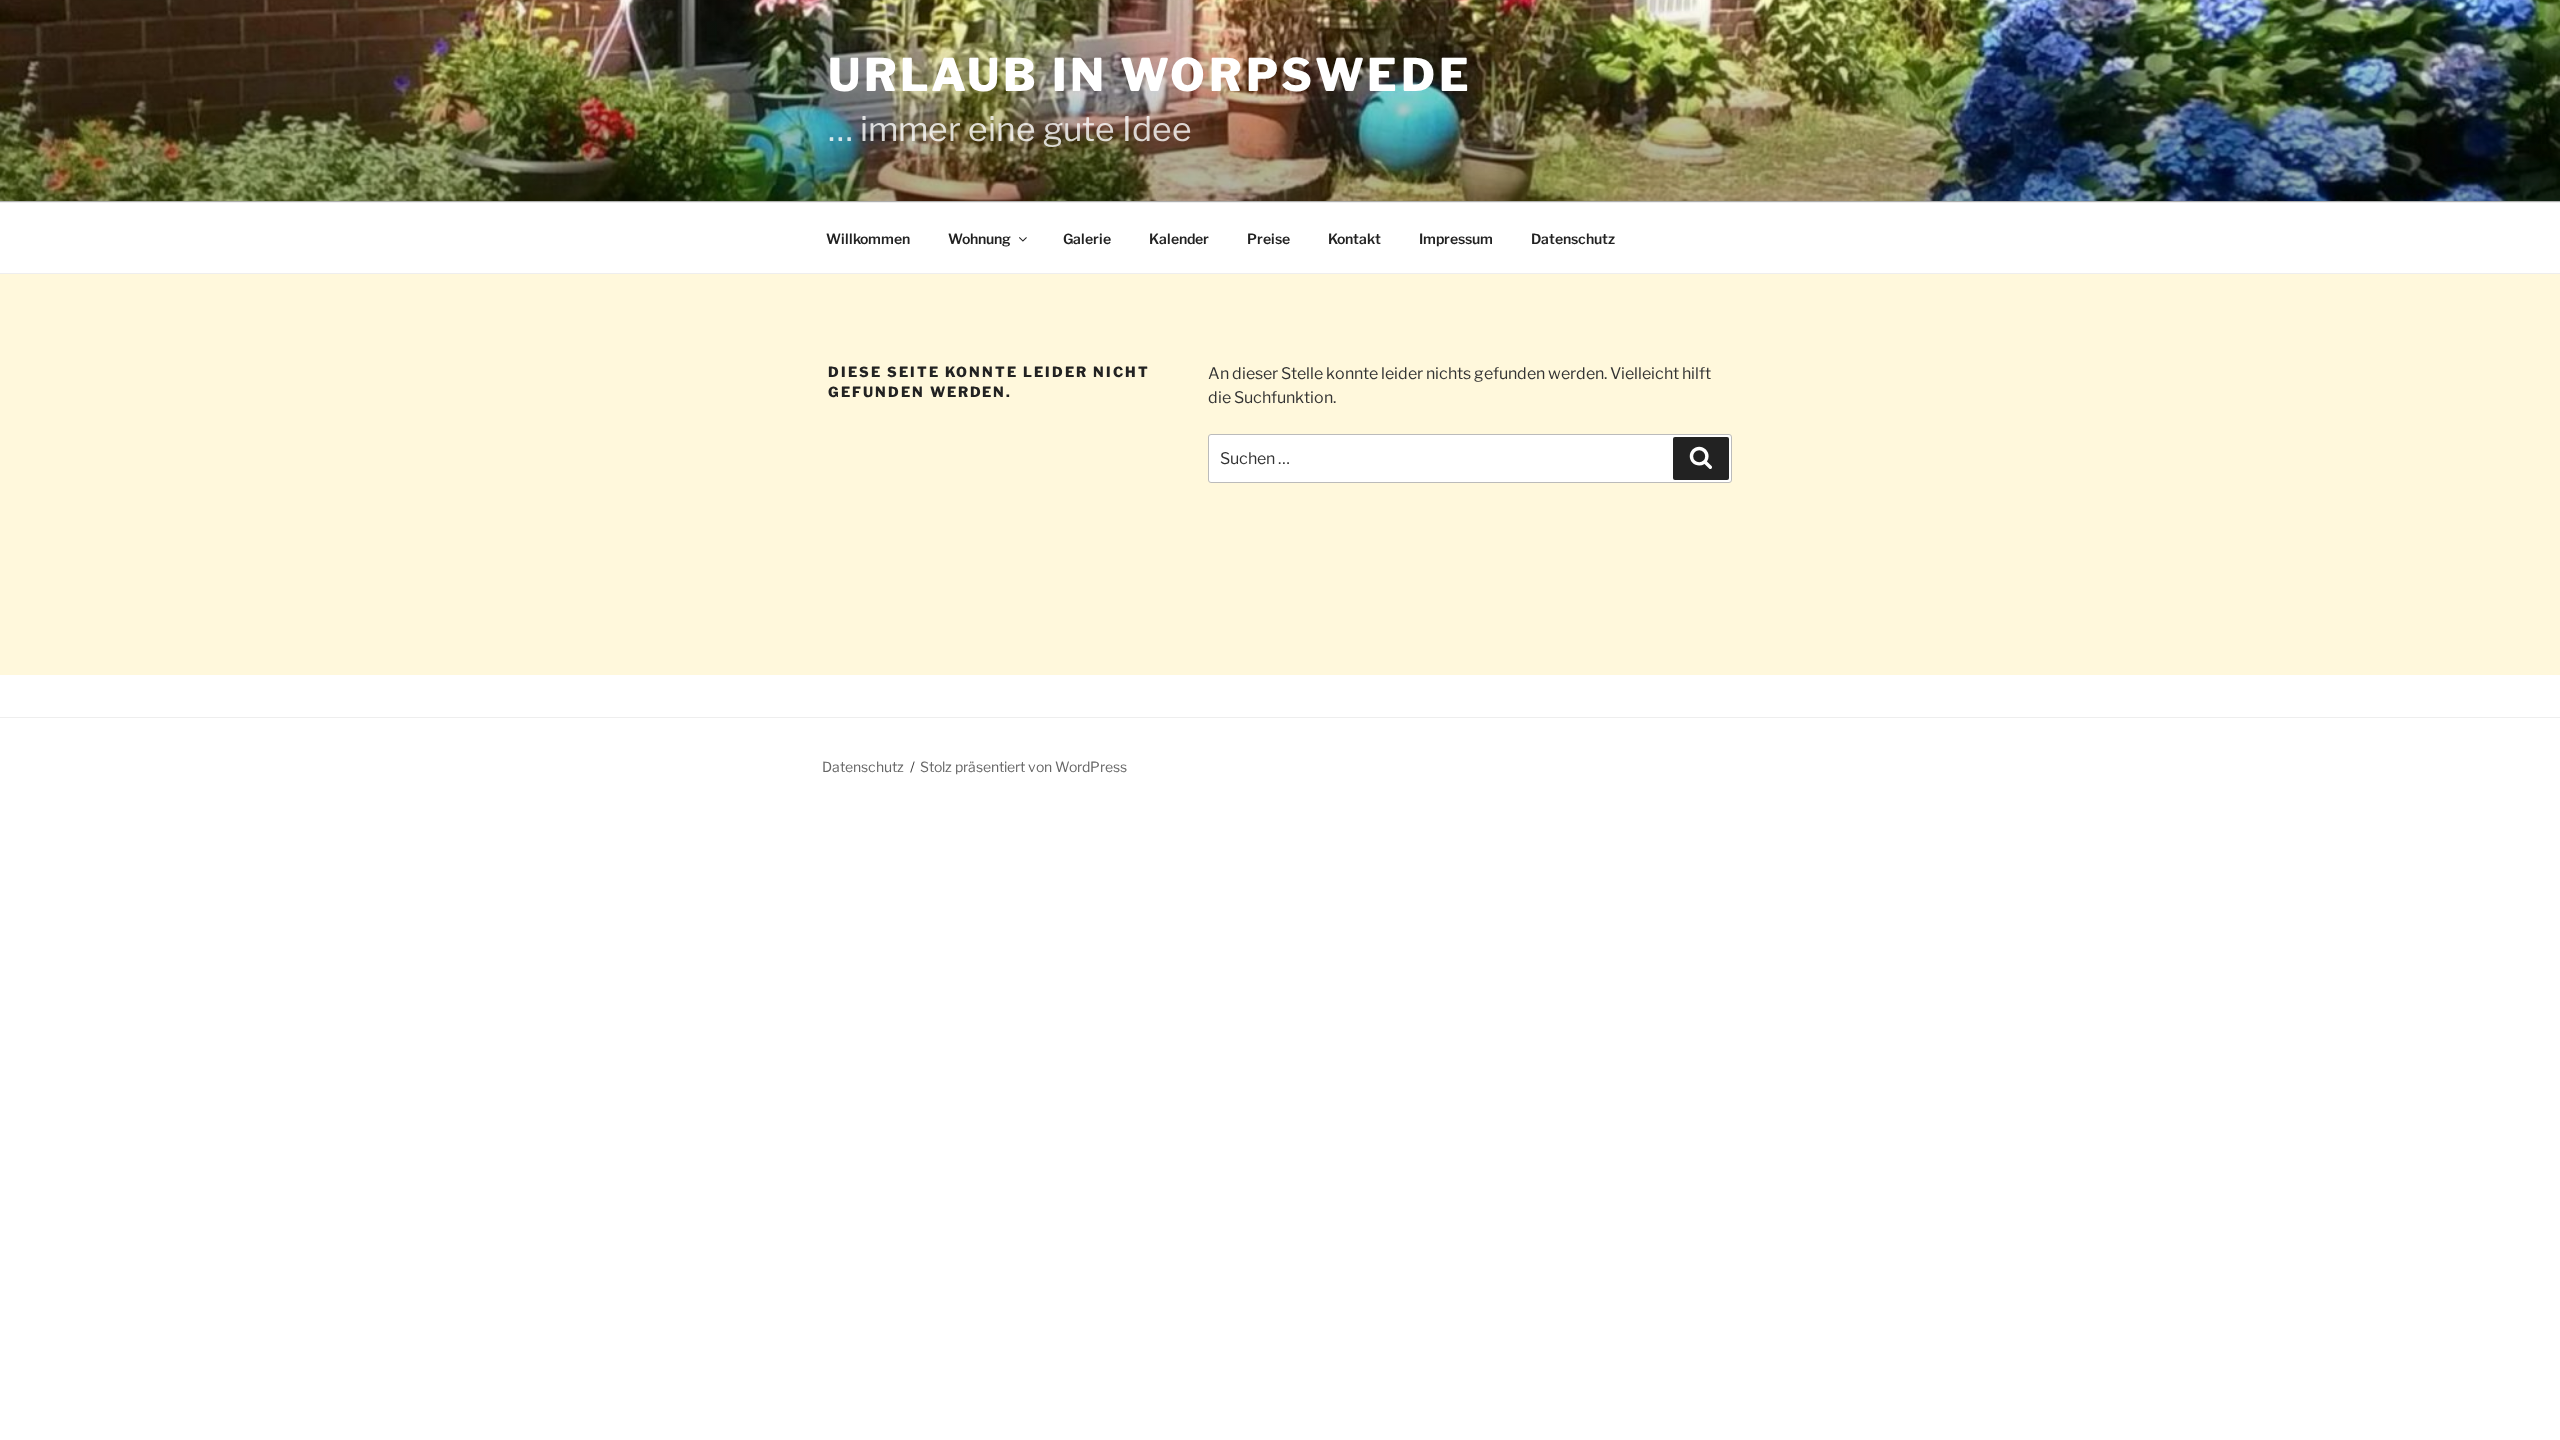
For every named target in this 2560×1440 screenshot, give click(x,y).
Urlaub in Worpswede (1150, 75)
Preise (1268, 238)
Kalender (1179, 238)
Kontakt (1354, 238)
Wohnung (979, 238)
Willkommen (868, 238)
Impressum (1456, 238)
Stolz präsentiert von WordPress (1023, 766)
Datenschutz (1573, 238)
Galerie (1087, 238)
